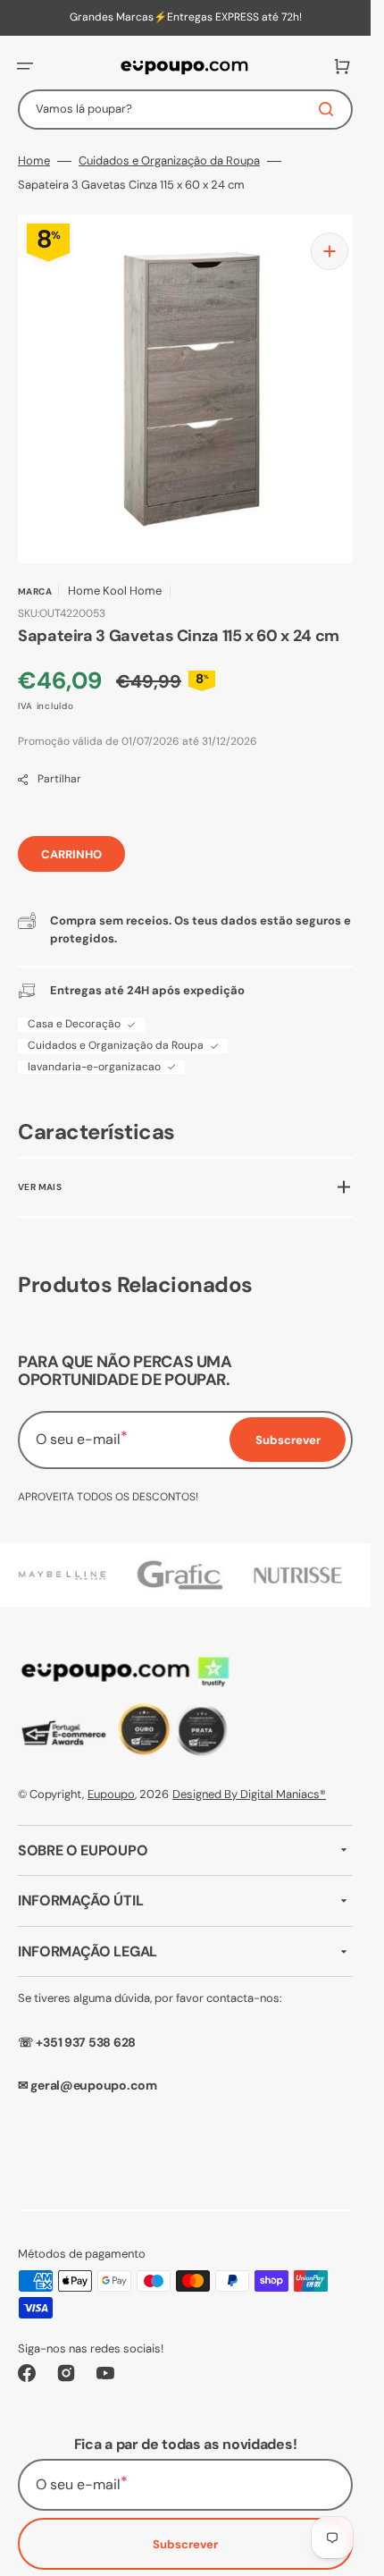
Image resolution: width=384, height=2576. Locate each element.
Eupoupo (111, 1781)
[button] (25, 66)
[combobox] (185, 110)
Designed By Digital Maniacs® (249, 1781)
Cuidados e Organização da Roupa (169, 161)
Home (34, 161)
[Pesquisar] (330, 109)
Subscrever (185, 2531)
